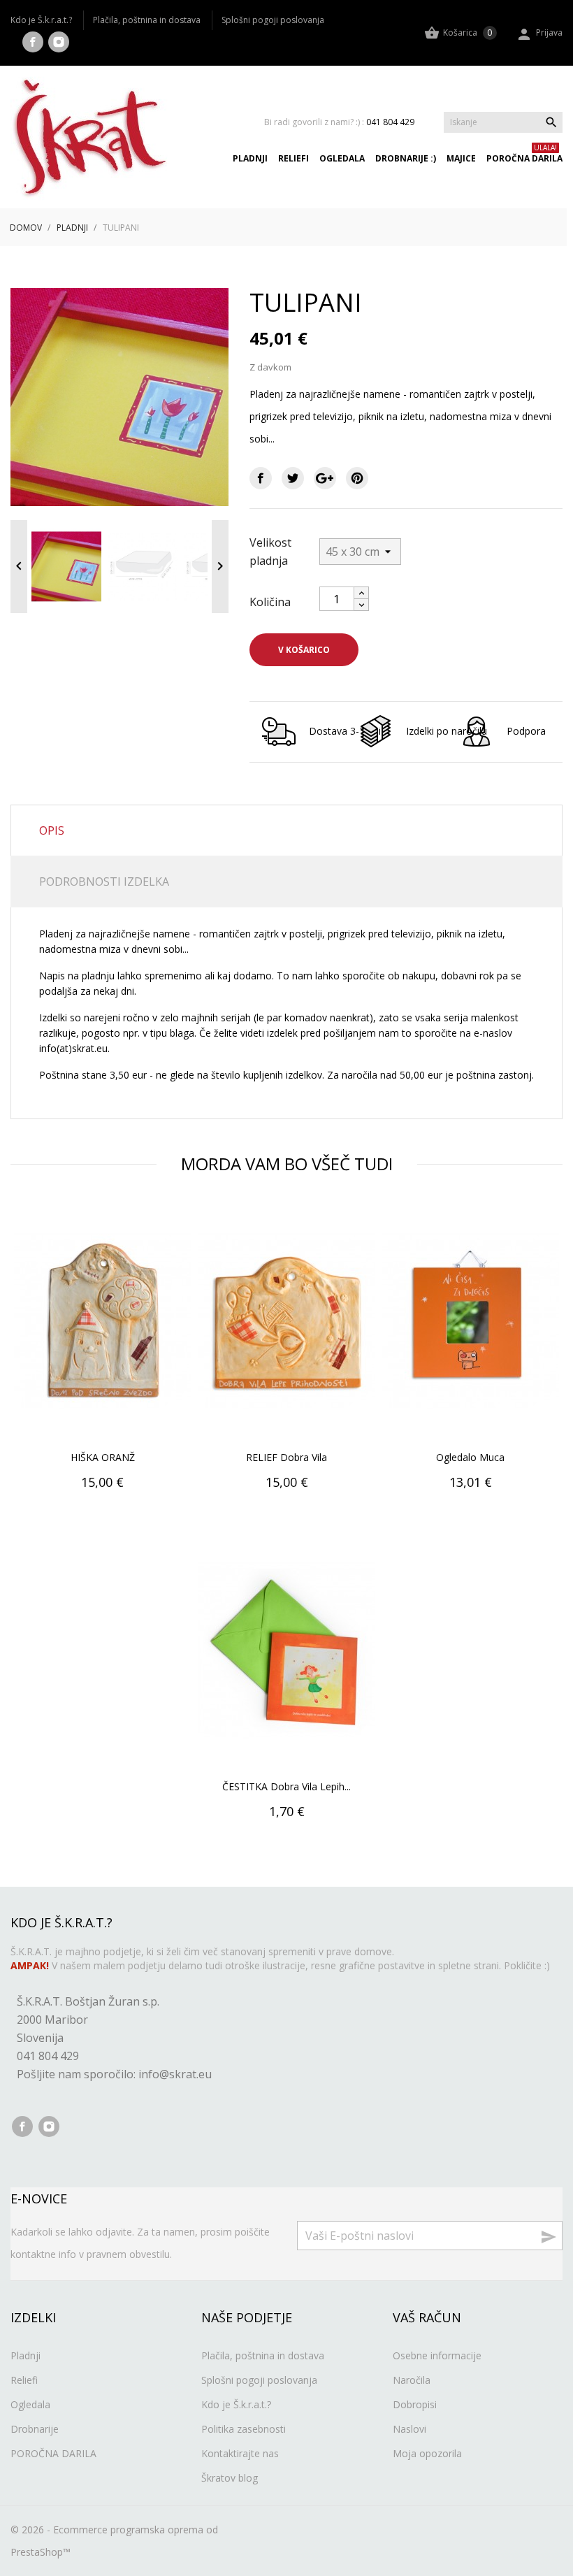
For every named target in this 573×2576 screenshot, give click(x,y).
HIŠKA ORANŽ (103, 1457)
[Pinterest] (357, 478)
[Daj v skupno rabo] (261, 478)
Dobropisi (415, 2404)
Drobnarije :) (406, 159)
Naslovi (409, 2429)
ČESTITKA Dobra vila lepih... (286, 1786)
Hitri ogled (103, 1514)
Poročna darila (524, 159)
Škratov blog (230, 2478)
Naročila (412, 2380)
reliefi (293, 159)
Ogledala (342, 159)
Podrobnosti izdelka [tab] (104, 882)
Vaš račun (427, 2317)
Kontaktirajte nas (240, 2453)
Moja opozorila (427, 2453)
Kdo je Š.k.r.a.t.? (41, 20)
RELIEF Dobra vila (286, 1457)
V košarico (304, 650)
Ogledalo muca (470, 1457)
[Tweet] (293, 478)
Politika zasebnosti (244, 2429)
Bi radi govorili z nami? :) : (339, 122)
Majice (461, 159)
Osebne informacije (437, 2355)
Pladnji (250, 159)
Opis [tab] (52, 830)
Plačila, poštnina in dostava (147, 20)
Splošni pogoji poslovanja (273, 20)
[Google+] (325, 478)
